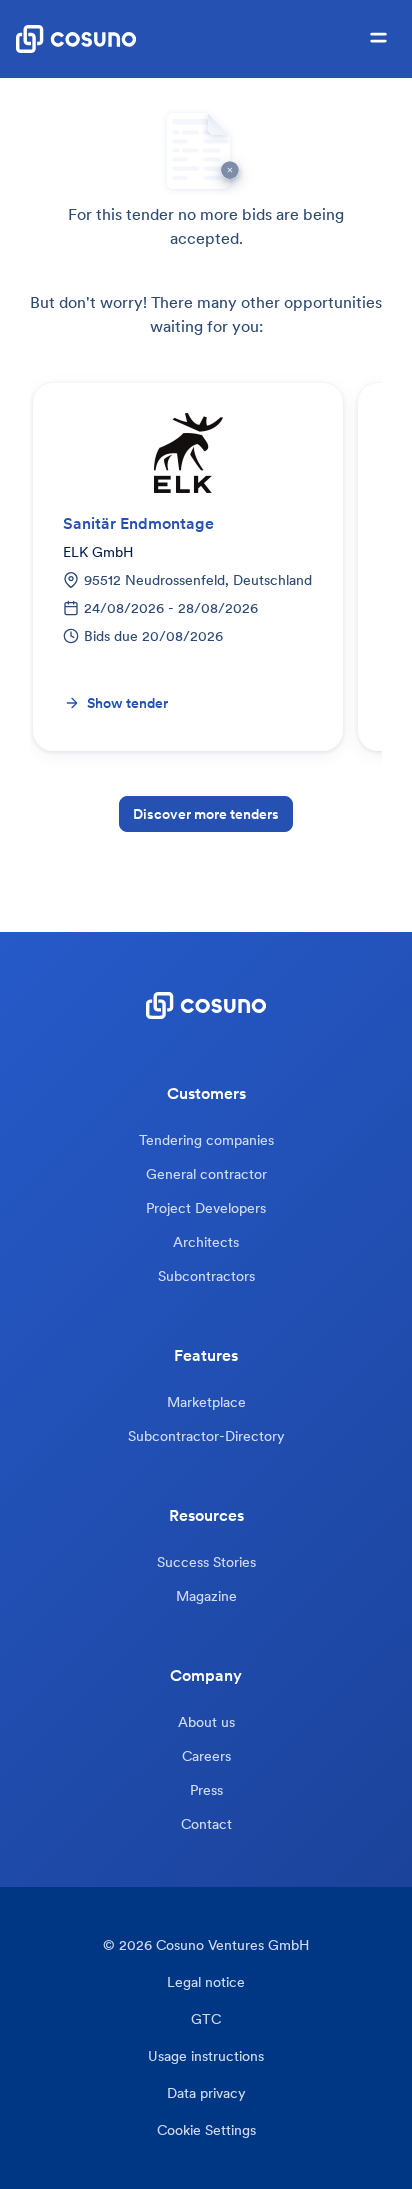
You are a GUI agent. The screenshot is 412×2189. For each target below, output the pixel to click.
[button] (378, 39)
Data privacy (206, 2093)
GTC (206, 2019)
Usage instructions (206, 2056)
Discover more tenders (206, 814)
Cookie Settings (206, 2130)
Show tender (127, 703)
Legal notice (206, 1982)
